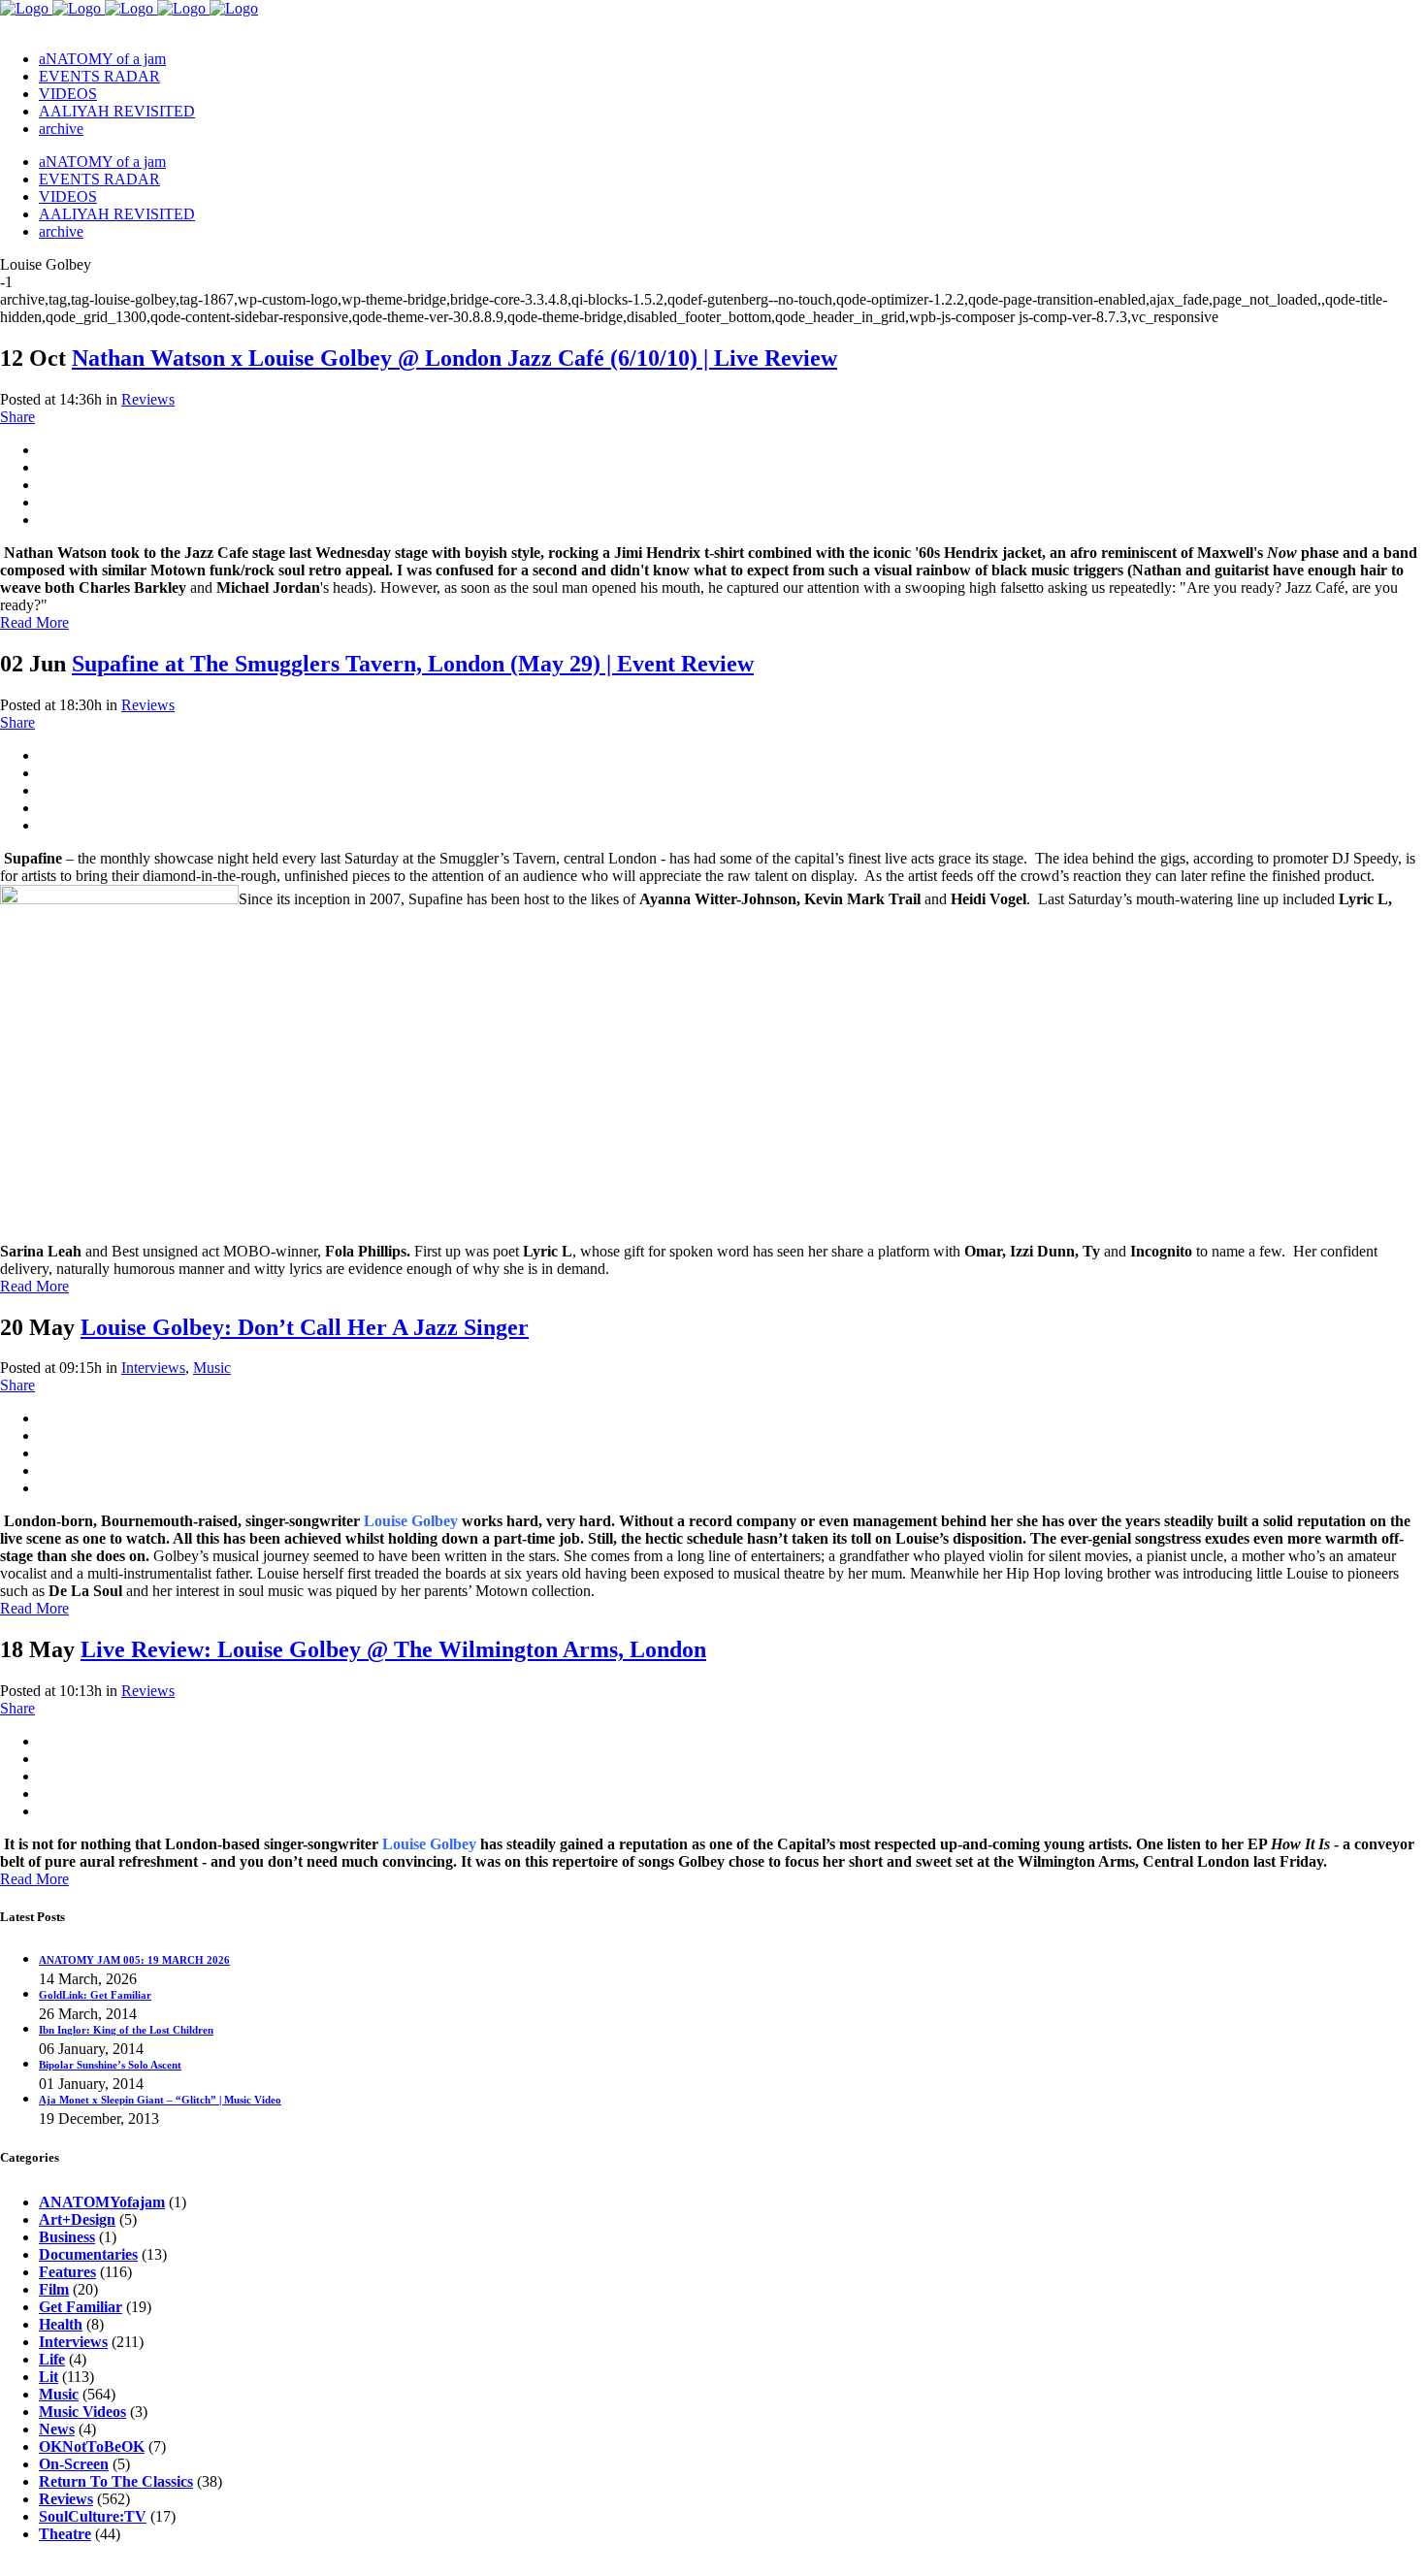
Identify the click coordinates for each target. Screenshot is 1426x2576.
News (57, 2429)
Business (67, 2237)
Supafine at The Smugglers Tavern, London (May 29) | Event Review (413, 664)
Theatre (65, 2534)
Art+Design (77, 2219)
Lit (49, 2377)
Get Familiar (81, 2307)
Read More (34, 622)
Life (52, 2359)
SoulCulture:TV (93, 2516)
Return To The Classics (116, 2481)
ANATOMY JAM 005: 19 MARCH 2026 (134, 1960)
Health (61, 2324)
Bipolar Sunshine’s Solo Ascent (110, 2065)
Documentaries (88, 2254)
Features (67, 2272)
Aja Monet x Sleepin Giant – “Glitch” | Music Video (160, 2100)
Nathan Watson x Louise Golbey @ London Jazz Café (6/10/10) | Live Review (454, 358)
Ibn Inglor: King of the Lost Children (126, 2030)
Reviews (148, 399)
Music (212, 1368)
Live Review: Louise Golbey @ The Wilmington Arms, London (393, 1649)
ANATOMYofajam (102, 2202)
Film (54, 2289)
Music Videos (82, 2412)
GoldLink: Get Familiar (95, 1995)
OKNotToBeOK (92, 2446)
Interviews (153, 1368)
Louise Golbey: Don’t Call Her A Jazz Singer (305, 1327)
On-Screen (74, 2464)
